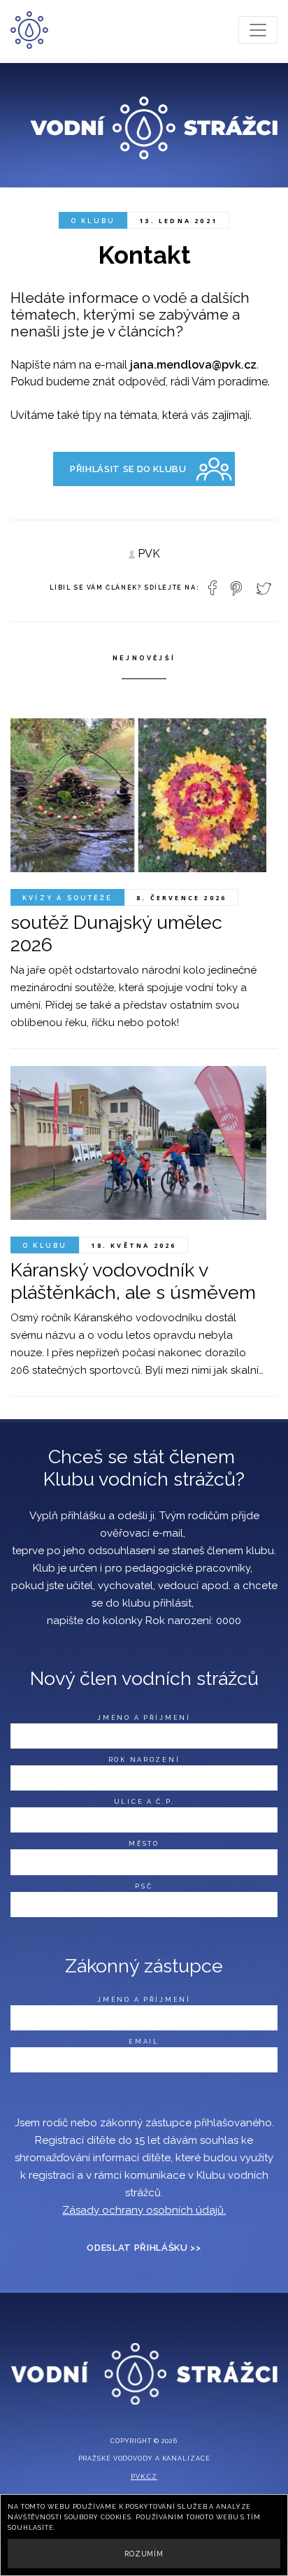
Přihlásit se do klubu (128, 469)
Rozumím (144, 2554)
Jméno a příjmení (144, 1718)
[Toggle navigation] (258, 30)
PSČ (144, 1886)
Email (144, 2042)
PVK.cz (144, 2477)
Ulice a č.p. (144, 1802)
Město (144, 1844)
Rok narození (144, 1760)
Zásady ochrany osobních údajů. (144, 2210)
